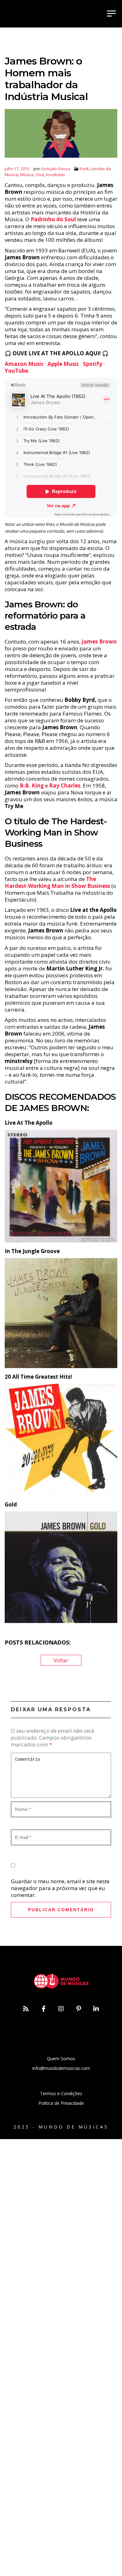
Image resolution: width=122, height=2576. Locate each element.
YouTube (16, 371)
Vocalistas (55, 175)
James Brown (99, 642)
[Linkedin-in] (96, 2009)
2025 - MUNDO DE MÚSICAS (61, 2127)
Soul (40, 175)
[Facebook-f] (43, 2009)
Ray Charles (65, 785)
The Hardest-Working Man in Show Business (57, 882)
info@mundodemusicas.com (61, 2068)
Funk (84, 169)
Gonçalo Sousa (56, 169)
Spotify (93, 364)
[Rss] (26, 2009)
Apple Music (63, 364)
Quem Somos (61, 2059)
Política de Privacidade (61, 2103)
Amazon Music (24, 364)
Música (27, 175)
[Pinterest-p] (79, 2009)
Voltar (61, 1660)
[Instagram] (61, 2009)
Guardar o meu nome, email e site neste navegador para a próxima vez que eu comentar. (60, 1888)
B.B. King (32, 785)
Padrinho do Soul (53, 219)
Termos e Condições (61, 2093)
